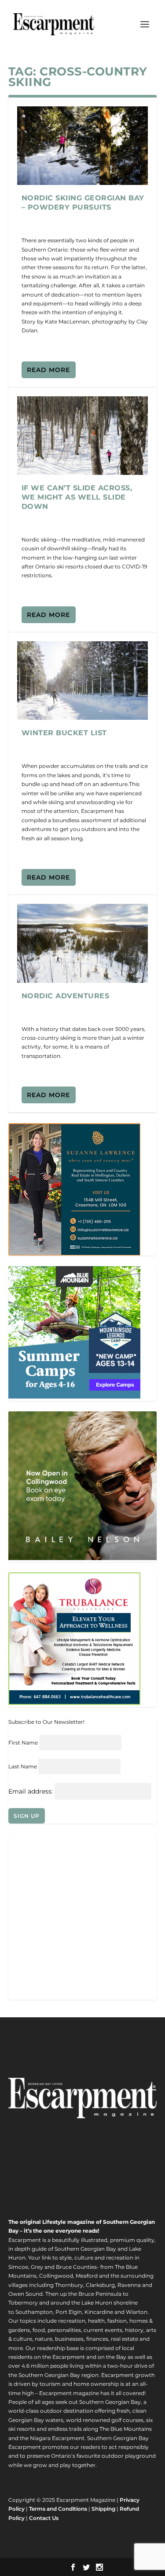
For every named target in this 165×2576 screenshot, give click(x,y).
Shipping (103, 2509)
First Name (23, 1743)
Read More (48, 370)
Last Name (23, 1766)
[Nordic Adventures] (83, 943)
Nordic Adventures (66, 996)
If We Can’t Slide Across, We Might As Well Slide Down (77, 497)
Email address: (31, 1791)
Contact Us (44, 2518)
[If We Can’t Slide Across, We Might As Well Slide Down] (83, 436)
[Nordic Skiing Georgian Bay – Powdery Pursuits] (83, 146)
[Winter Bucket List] (83, 681)
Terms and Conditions (58, 2509)
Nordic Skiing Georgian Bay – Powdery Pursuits (83, 203)
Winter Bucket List (64, 733)
